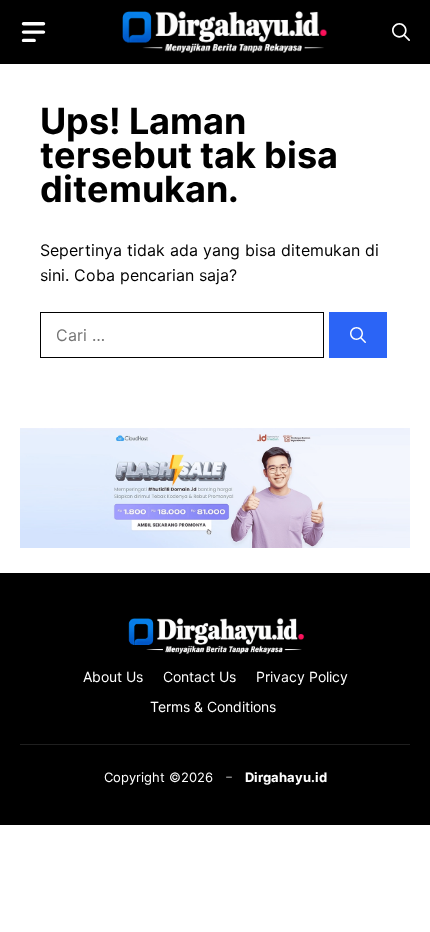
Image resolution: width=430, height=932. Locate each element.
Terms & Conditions (215, 706)
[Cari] (358, 335)
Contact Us (199, 676)
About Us (113, 676)
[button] (401, 32)
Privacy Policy (302, 676)
